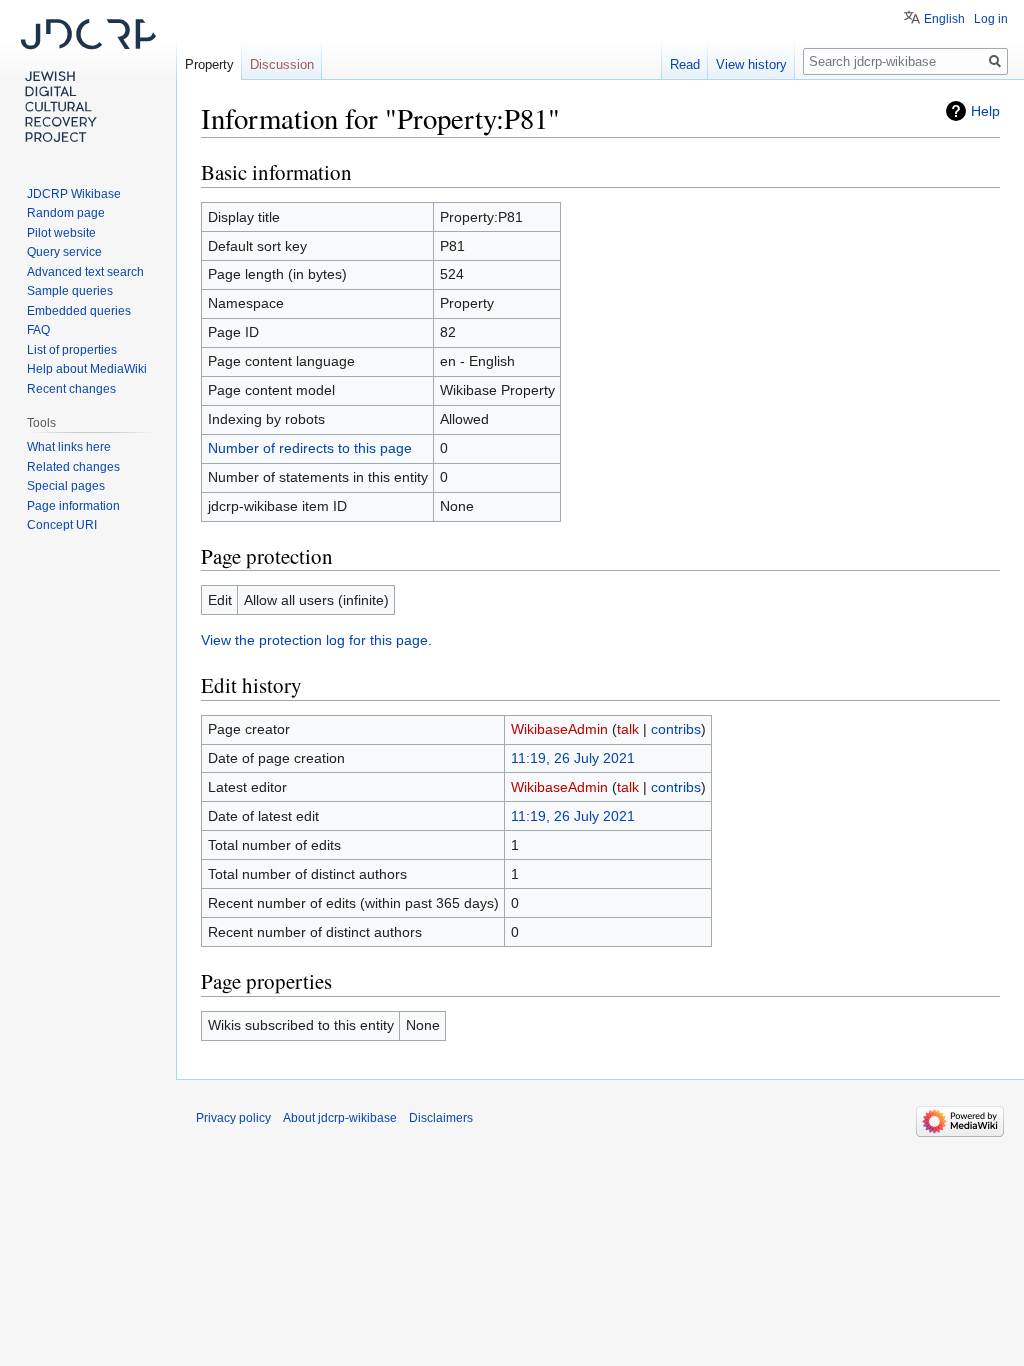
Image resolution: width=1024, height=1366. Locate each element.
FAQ (38, 330)
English (944, 19)
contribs (676, 729)
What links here (69, 447)
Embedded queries (79, 311)
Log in (991, 19)
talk (628, 729)
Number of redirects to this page (310, 448)
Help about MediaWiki (87, 369)
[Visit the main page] (88, 80)
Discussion (282, 64)
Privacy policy (233, 1118)
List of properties (72, 350)
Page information (73, 506)
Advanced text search (85, 272)
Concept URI (62, 525)
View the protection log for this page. (316, 640)
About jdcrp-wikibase (340, 1118)
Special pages (66, 486)
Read (685, 64)
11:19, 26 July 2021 (573, 758)
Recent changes (71, 389)
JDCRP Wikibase (74, 194)
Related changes (73, 467)
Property (209, 64)
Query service (64, 252)
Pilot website (61, 233)
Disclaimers (441, 1118)
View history (751, 64)
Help (985, 111)
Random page (66, 213)
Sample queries (70, 291)
